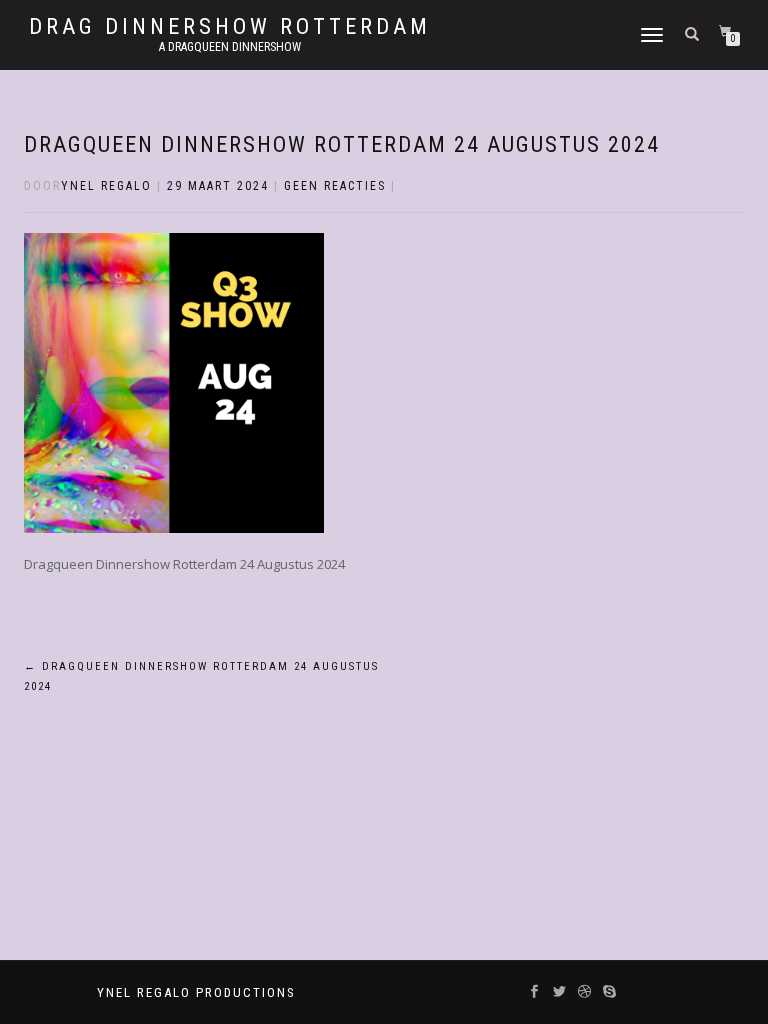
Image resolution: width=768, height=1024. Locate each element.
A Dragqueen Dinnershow (230, 47)
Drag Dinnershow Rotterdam (230, 27)
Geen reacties (335, 186)
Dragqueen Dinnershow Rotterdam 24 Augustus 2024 (342, 144)
